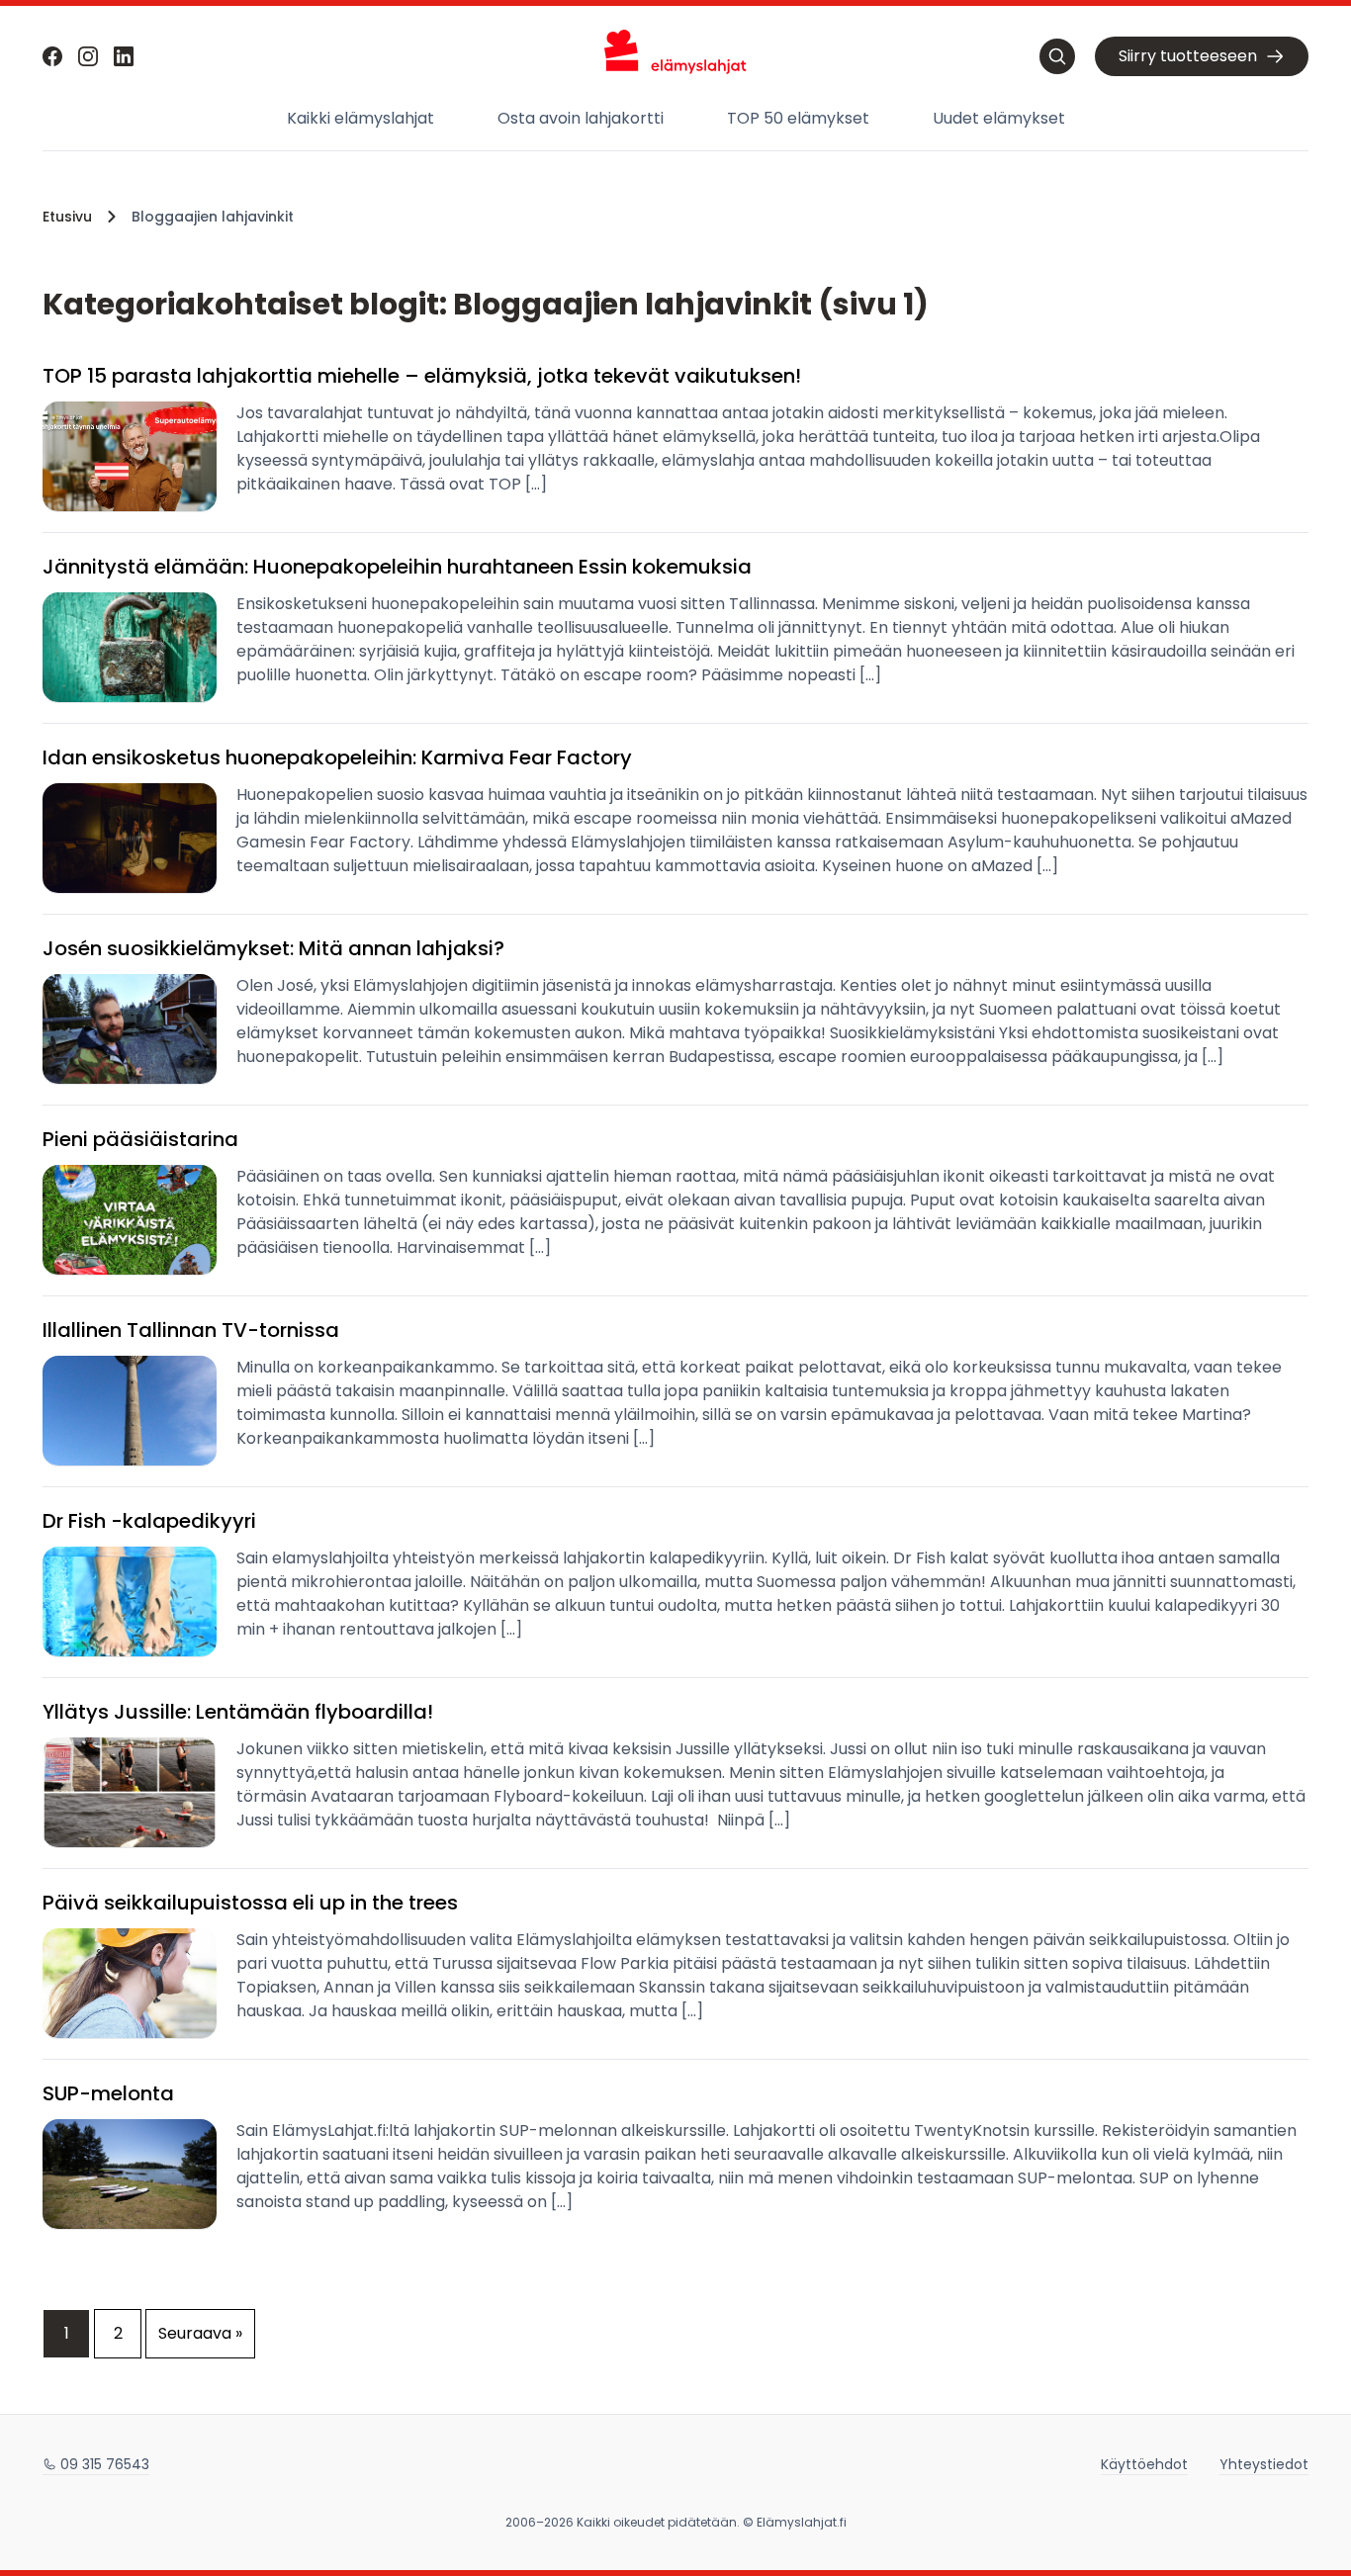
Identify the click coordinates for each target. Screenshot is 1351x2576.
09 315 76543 (105, 2464)
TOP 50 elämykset (798, 118)
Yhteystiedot (1264, 2464)
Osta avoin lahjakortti (581, 118)
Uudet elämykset (999, 118)
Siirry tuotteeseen (1188, 56)
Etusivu (67, 217)
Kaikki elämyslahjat (360, 118)
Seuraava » (200, 2333)
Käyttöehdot (1144, 2464)
